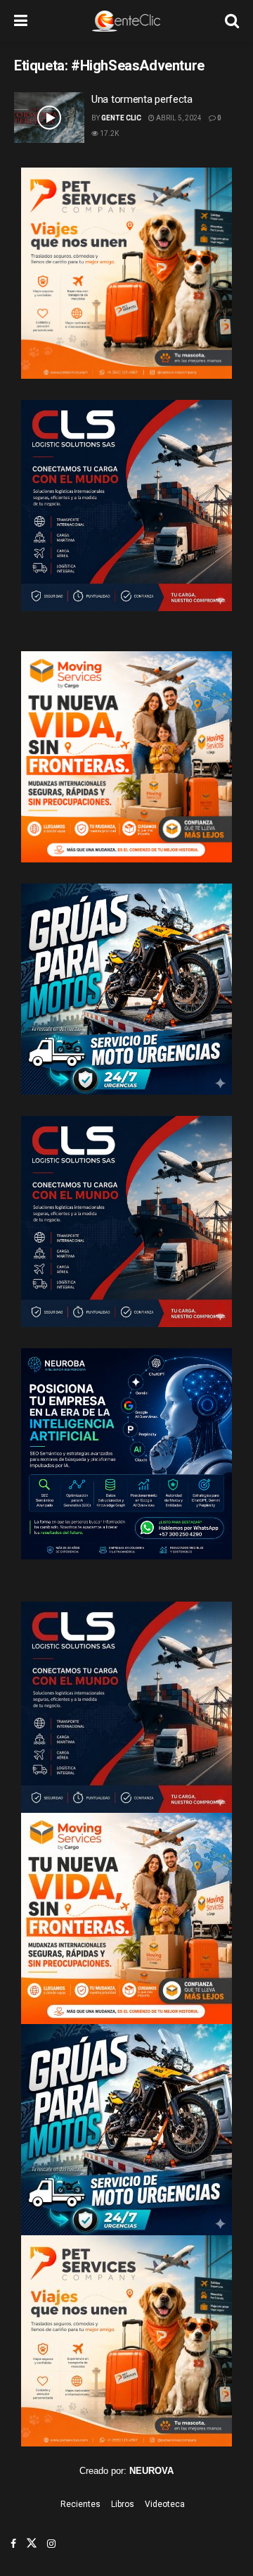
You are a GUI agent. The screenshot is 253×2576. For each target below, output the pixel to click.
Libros (123, 2504)
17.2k (109, 133)
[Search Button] (232, 21)
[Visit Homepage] (126, 21)
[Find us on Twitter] (32, 2544)
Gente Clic (121, 118)
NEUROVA (151, 2471)
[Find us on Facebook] (13, 2544)
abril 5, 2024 (178, 118)
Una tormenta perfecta (142, 99)
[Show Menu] (21, 21)
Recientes (80, 2504)
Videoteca (165, 2504)
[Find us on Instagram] (51, 2544)
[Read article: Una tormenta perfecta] (49, 118)
